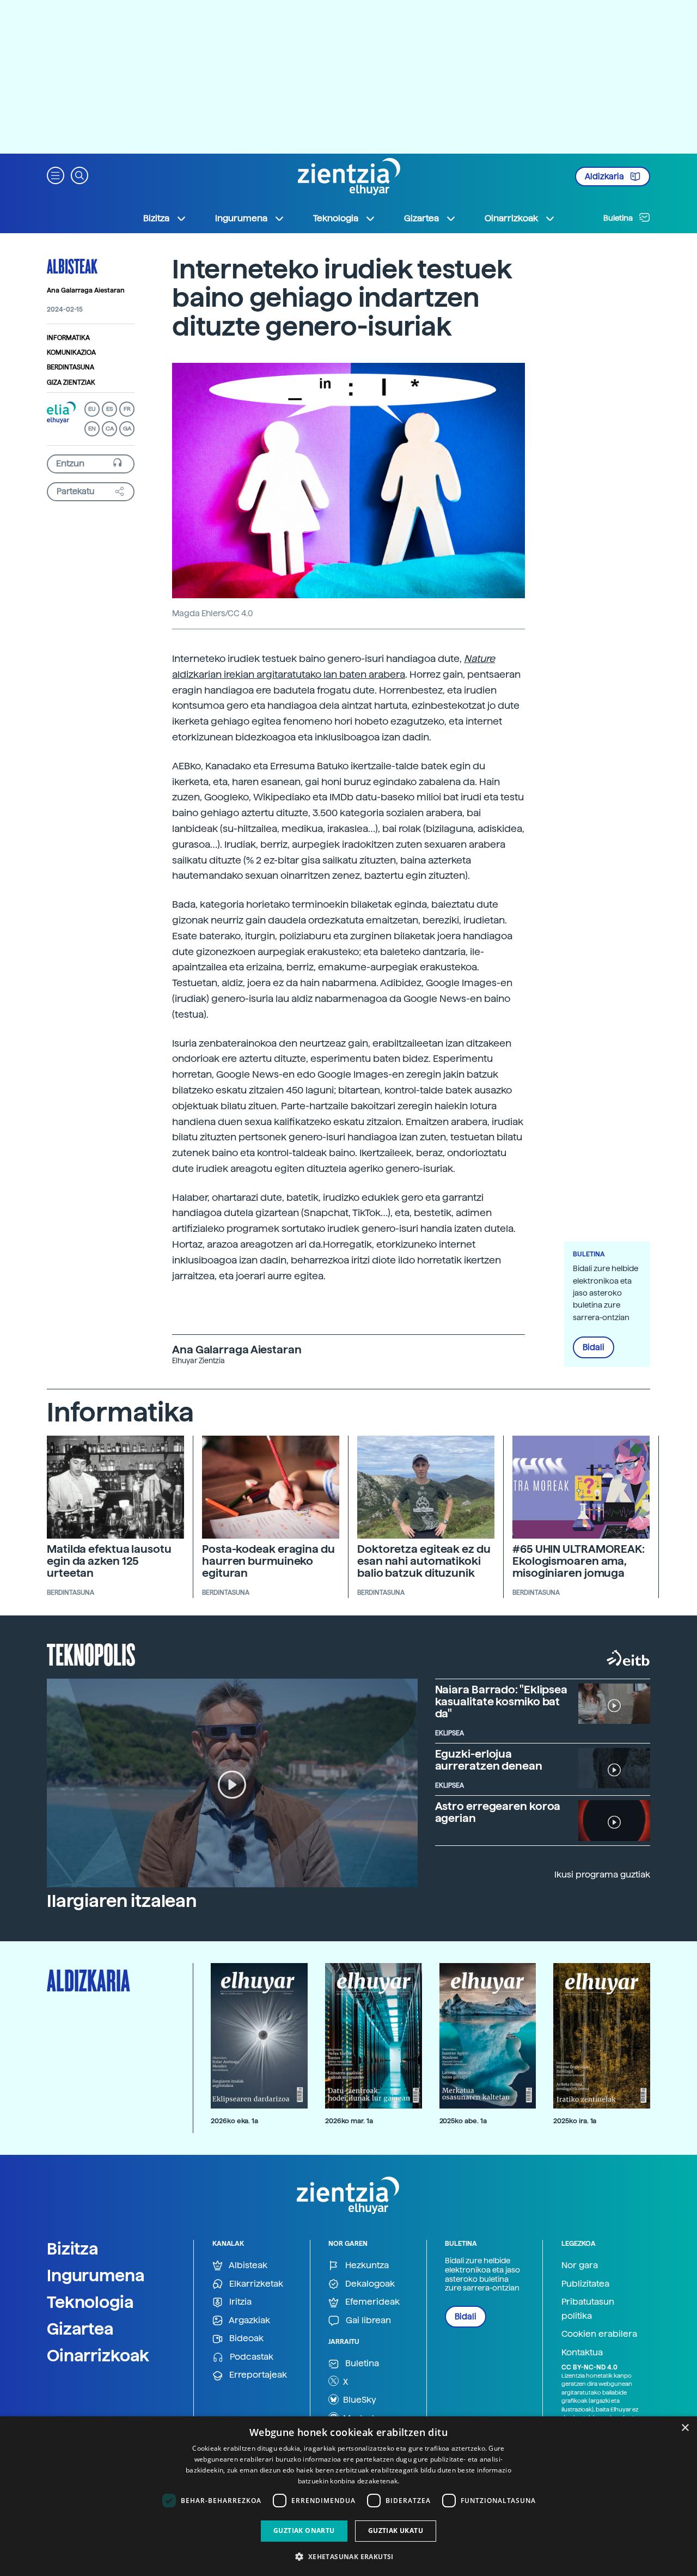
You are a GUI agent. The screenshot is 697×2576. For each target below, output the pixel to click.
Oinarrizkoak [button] (511, 218)
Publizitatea (585, 2284)
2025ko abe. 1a (463, 2121)
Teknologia (90, 2302)
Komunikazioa (71, 353)
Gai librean (367, 2320)
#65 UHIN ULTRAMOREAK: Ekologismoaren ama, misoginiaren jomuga (579, 1561)
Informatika (68, 338)
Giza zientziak (71, 382)
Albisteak (72, 266)
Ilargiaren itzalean (122, 1901)
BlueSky (359, 2400)
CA (110, 429)
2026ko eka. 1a (234, 2121)
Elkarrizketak (255, 2284)
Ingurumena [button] (241, 218)
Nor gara (580, 2265)
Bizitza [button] (156, 218)
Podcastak (250, 2357)
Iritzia (239, 2302)
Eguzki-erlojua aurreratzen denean (489, 1760)
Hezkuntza (366, 2265)
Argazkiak (249, 2320)
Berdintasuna (71, 367)
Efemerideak (371, 2302)
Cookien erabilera (599, 2334)
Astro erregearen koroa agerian (498, 1812)
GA (127, 429)
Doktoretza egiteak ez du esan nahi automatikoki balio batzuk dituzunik (424, 1561)
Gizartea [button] (421, 218)
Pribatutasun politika (588, 2309)
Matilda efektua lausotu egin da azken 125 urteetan (109, 1561)
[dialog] (348, 2496)
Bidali (594, 1347)
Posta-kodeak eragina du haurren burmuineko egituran (268, 1561)
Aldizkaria (605, 177)
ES (109, 409)
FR (127, 409)
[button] (56, 175)
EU (92, 409)
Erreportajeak (257, 2375)
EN (92, 429)
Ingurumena (96, 2275)
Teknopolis (91, 1654)
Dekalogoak (369, 2284)
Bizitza (73, 2249)
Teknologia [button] (336, 218)
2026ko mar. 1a (349, 2121)
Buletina (619, 218)
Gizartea (80, 2329)
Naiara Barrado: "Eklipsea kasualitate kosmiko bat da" (502, 1702)
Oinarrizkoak (98, 2355)
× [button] (685, 2428)
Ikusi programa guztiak (602, 1875)
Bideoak (245, 2338)
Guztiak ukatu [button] (396, 2531)
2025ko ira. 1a (575, 2121)
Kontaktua (582, 2352)
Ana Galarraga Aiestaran (86, 290)
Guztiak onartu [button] (304, 2531)
